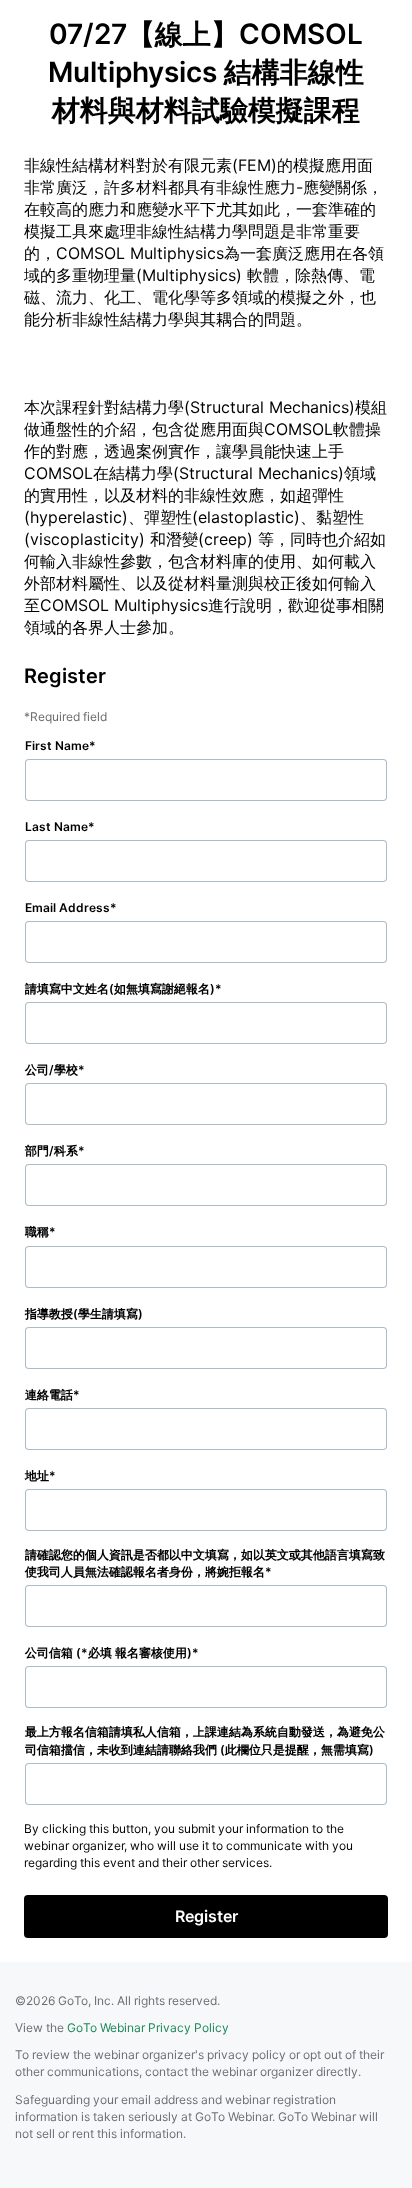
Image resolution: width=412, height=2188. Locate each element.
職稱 (37, 1231)
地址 (37, 1475)
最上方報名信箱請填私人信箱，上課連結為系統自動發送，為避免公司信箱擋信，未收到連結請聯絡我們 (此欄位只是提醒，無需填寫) (205, 1740)
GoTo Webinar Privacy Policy (148, 2027)
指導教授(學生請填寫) (84, 1313)
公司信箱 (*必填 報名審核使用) (108, 1652)
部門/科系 (51, 1150)
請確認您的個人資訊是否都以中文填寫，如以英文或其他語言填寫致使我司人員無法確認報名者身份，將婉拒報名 (205, 1563)
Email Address (67, 907)
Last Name (56, 826)
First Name (57, 745)
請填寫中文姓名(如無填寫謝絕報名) (120, 988)
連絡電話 (49, 1394)
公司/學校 (51, 1069)
